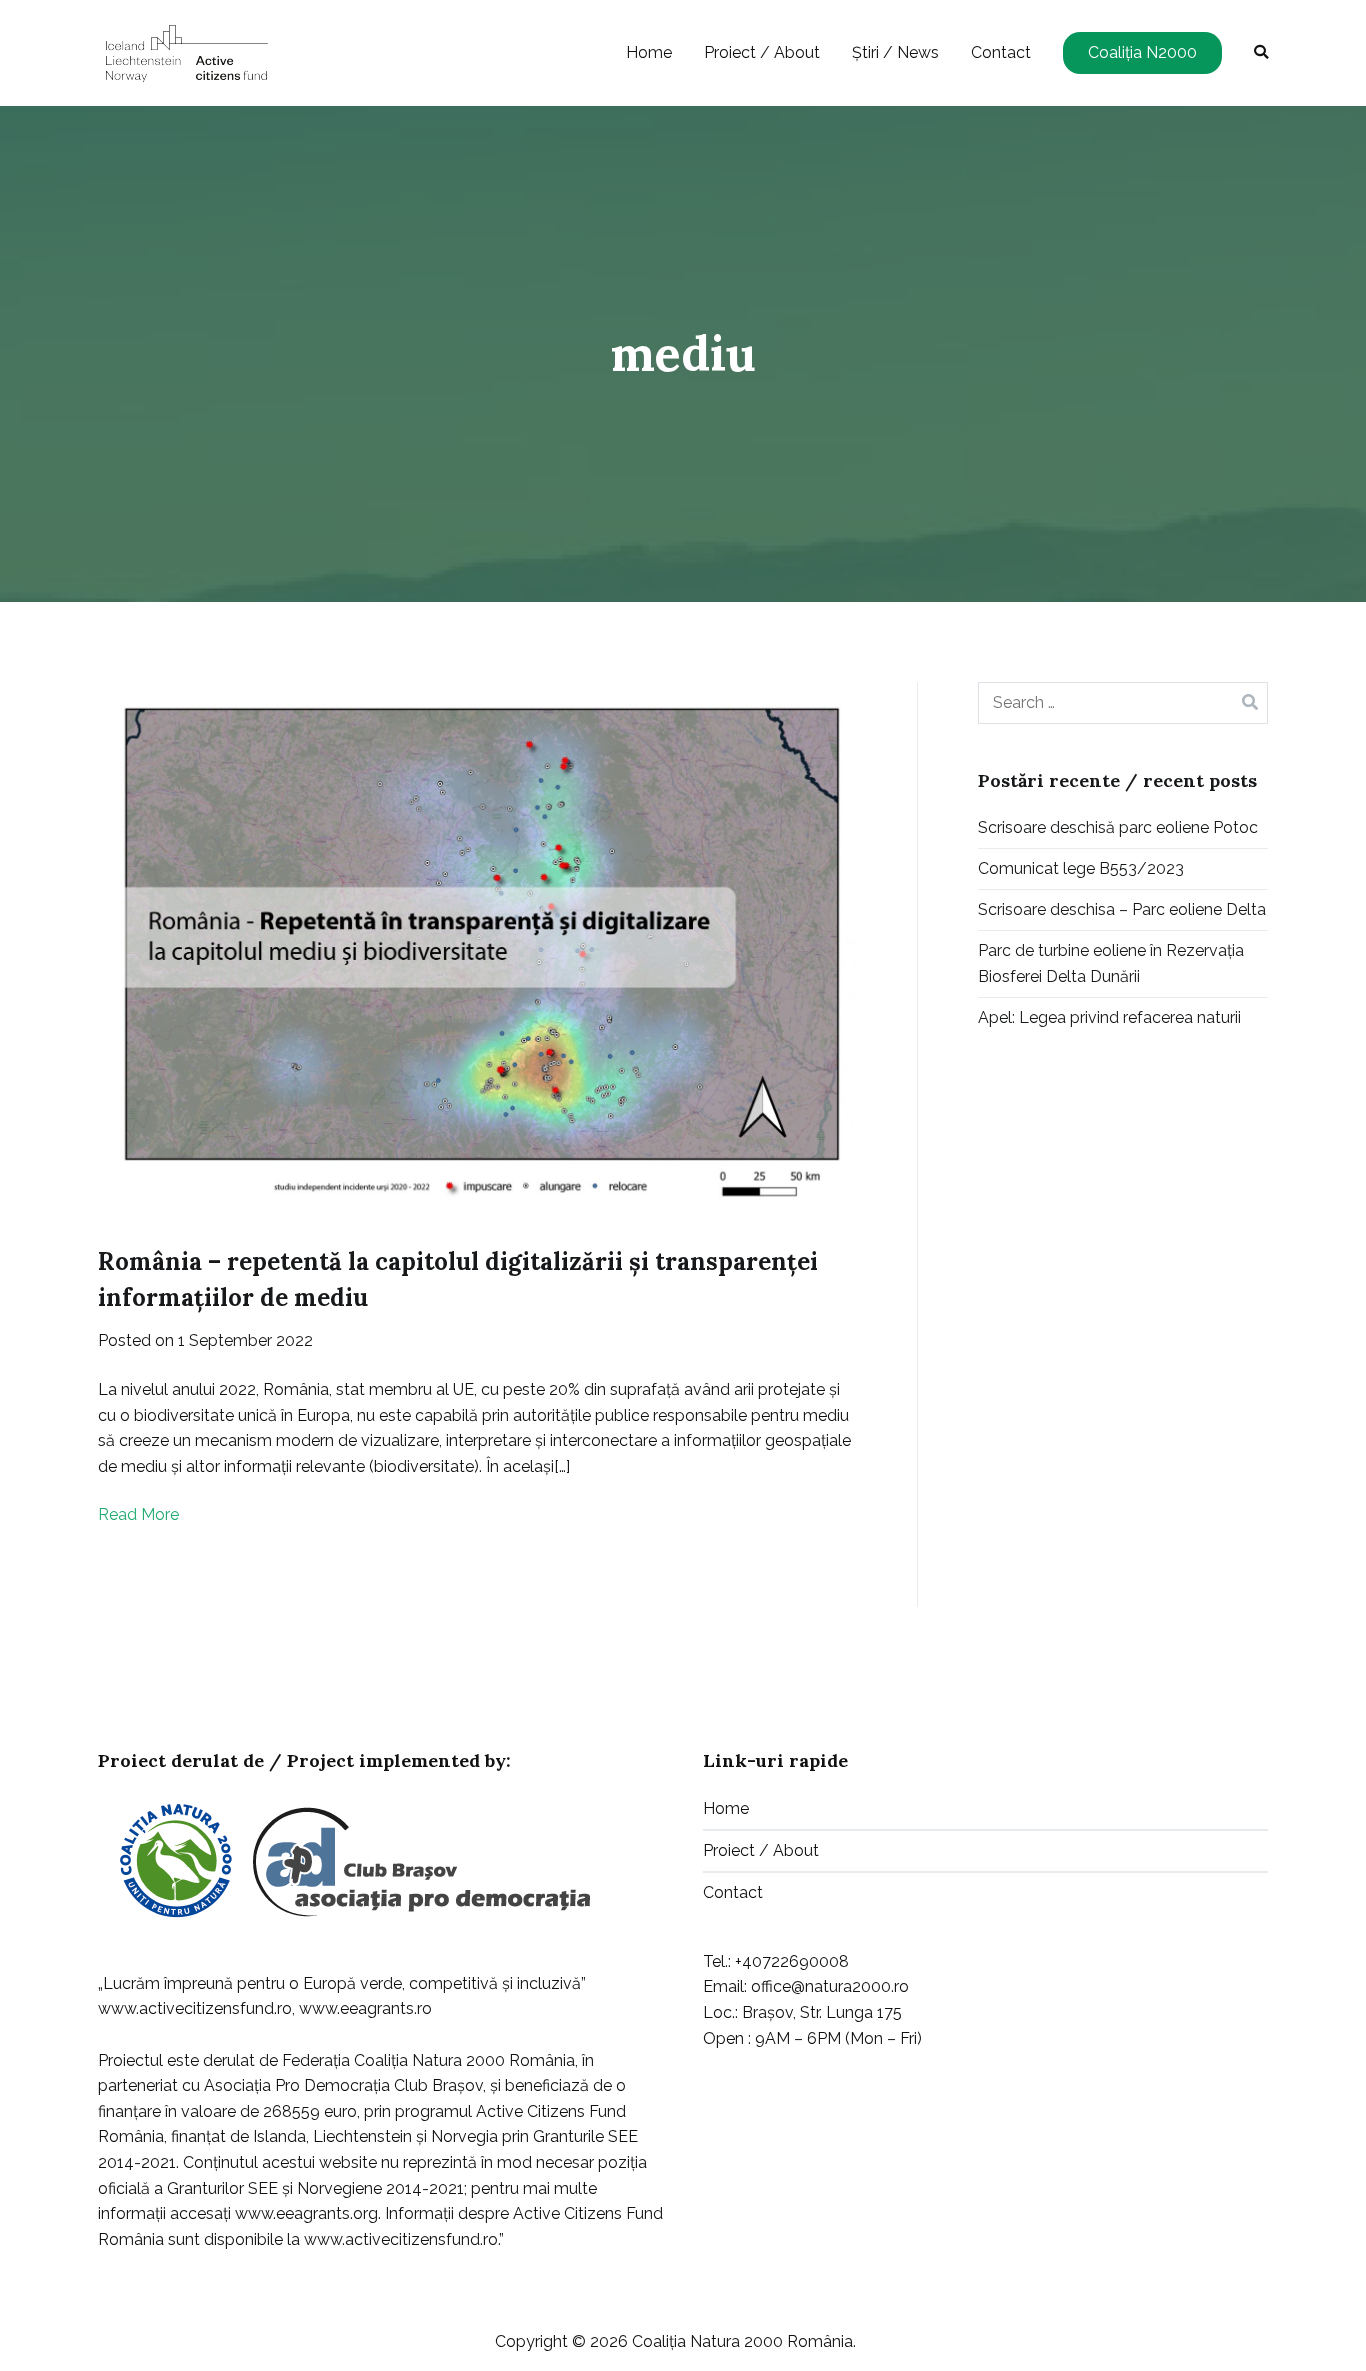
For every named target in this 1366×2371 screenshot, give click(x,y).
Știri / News (895, 52)
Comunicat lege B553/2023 (1081, 868)
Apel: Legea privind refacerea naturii (1109, 1017)
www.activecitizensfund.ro (195, 2008)
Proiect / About (762, 52)
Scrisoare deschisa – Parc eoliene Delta (1122, 909)
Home (649, 52)
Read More (138, 1514)
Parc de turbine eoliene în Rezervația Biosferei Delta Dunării (1111, 963)
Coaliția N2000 (1142, 52)
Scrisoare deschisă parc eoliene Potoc (1118, 827)
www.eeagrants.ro (365, 2008)
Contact (1001, 52)
